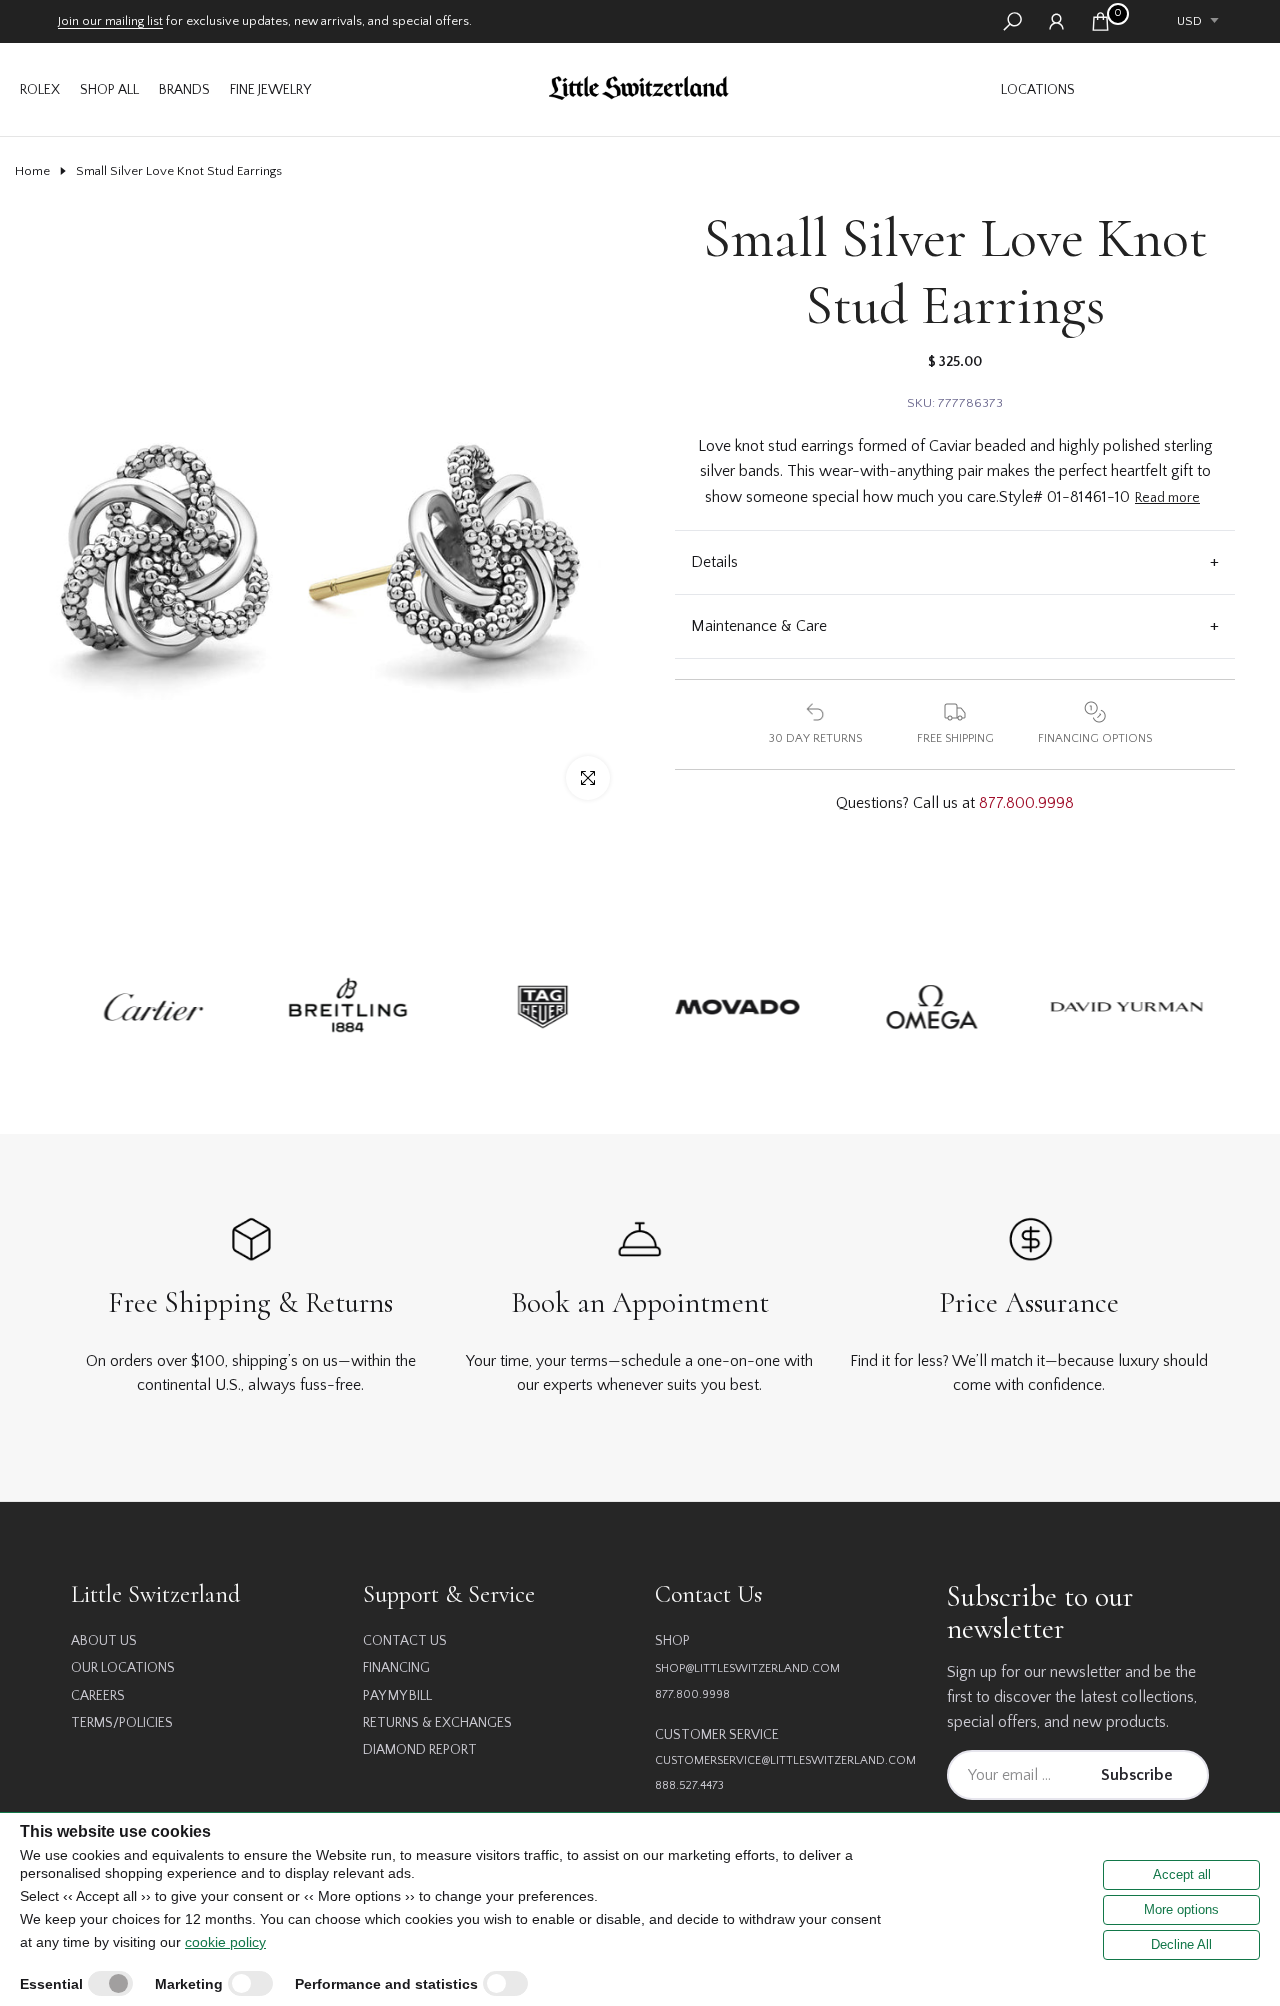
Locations (1038, 90)
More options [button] (1181, 1909)
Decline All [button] (1181, 1944)
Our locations (123, 1668)
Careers (98, 1696)
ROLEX (40, 90)
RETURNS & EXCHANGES (437, 1723)
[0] (1100, 21)
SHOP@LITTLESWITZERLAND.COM (747, 1668)
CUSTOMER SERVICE (717, 1735)
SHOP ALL (109, 90)
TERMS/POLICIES (122, 1723)
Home (32, 171)
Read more (1167, 498)
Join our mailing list (110, 21)
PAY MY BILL (397, 1696)
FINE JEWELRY (270, 90)
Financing (396, 1668)
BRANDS (184, 90)
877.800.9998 (1026, 803)
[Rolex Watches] (1175, 89)
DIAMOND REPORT (420, 1750)
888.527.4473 (689, 1785)
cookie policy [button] (225, 1942)
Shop (672, 1641)
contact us (405, 1641)
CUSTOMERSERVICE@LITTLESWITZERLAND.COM (785, 1760)
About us (104, 1641)
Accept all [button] (1182, 1874)
